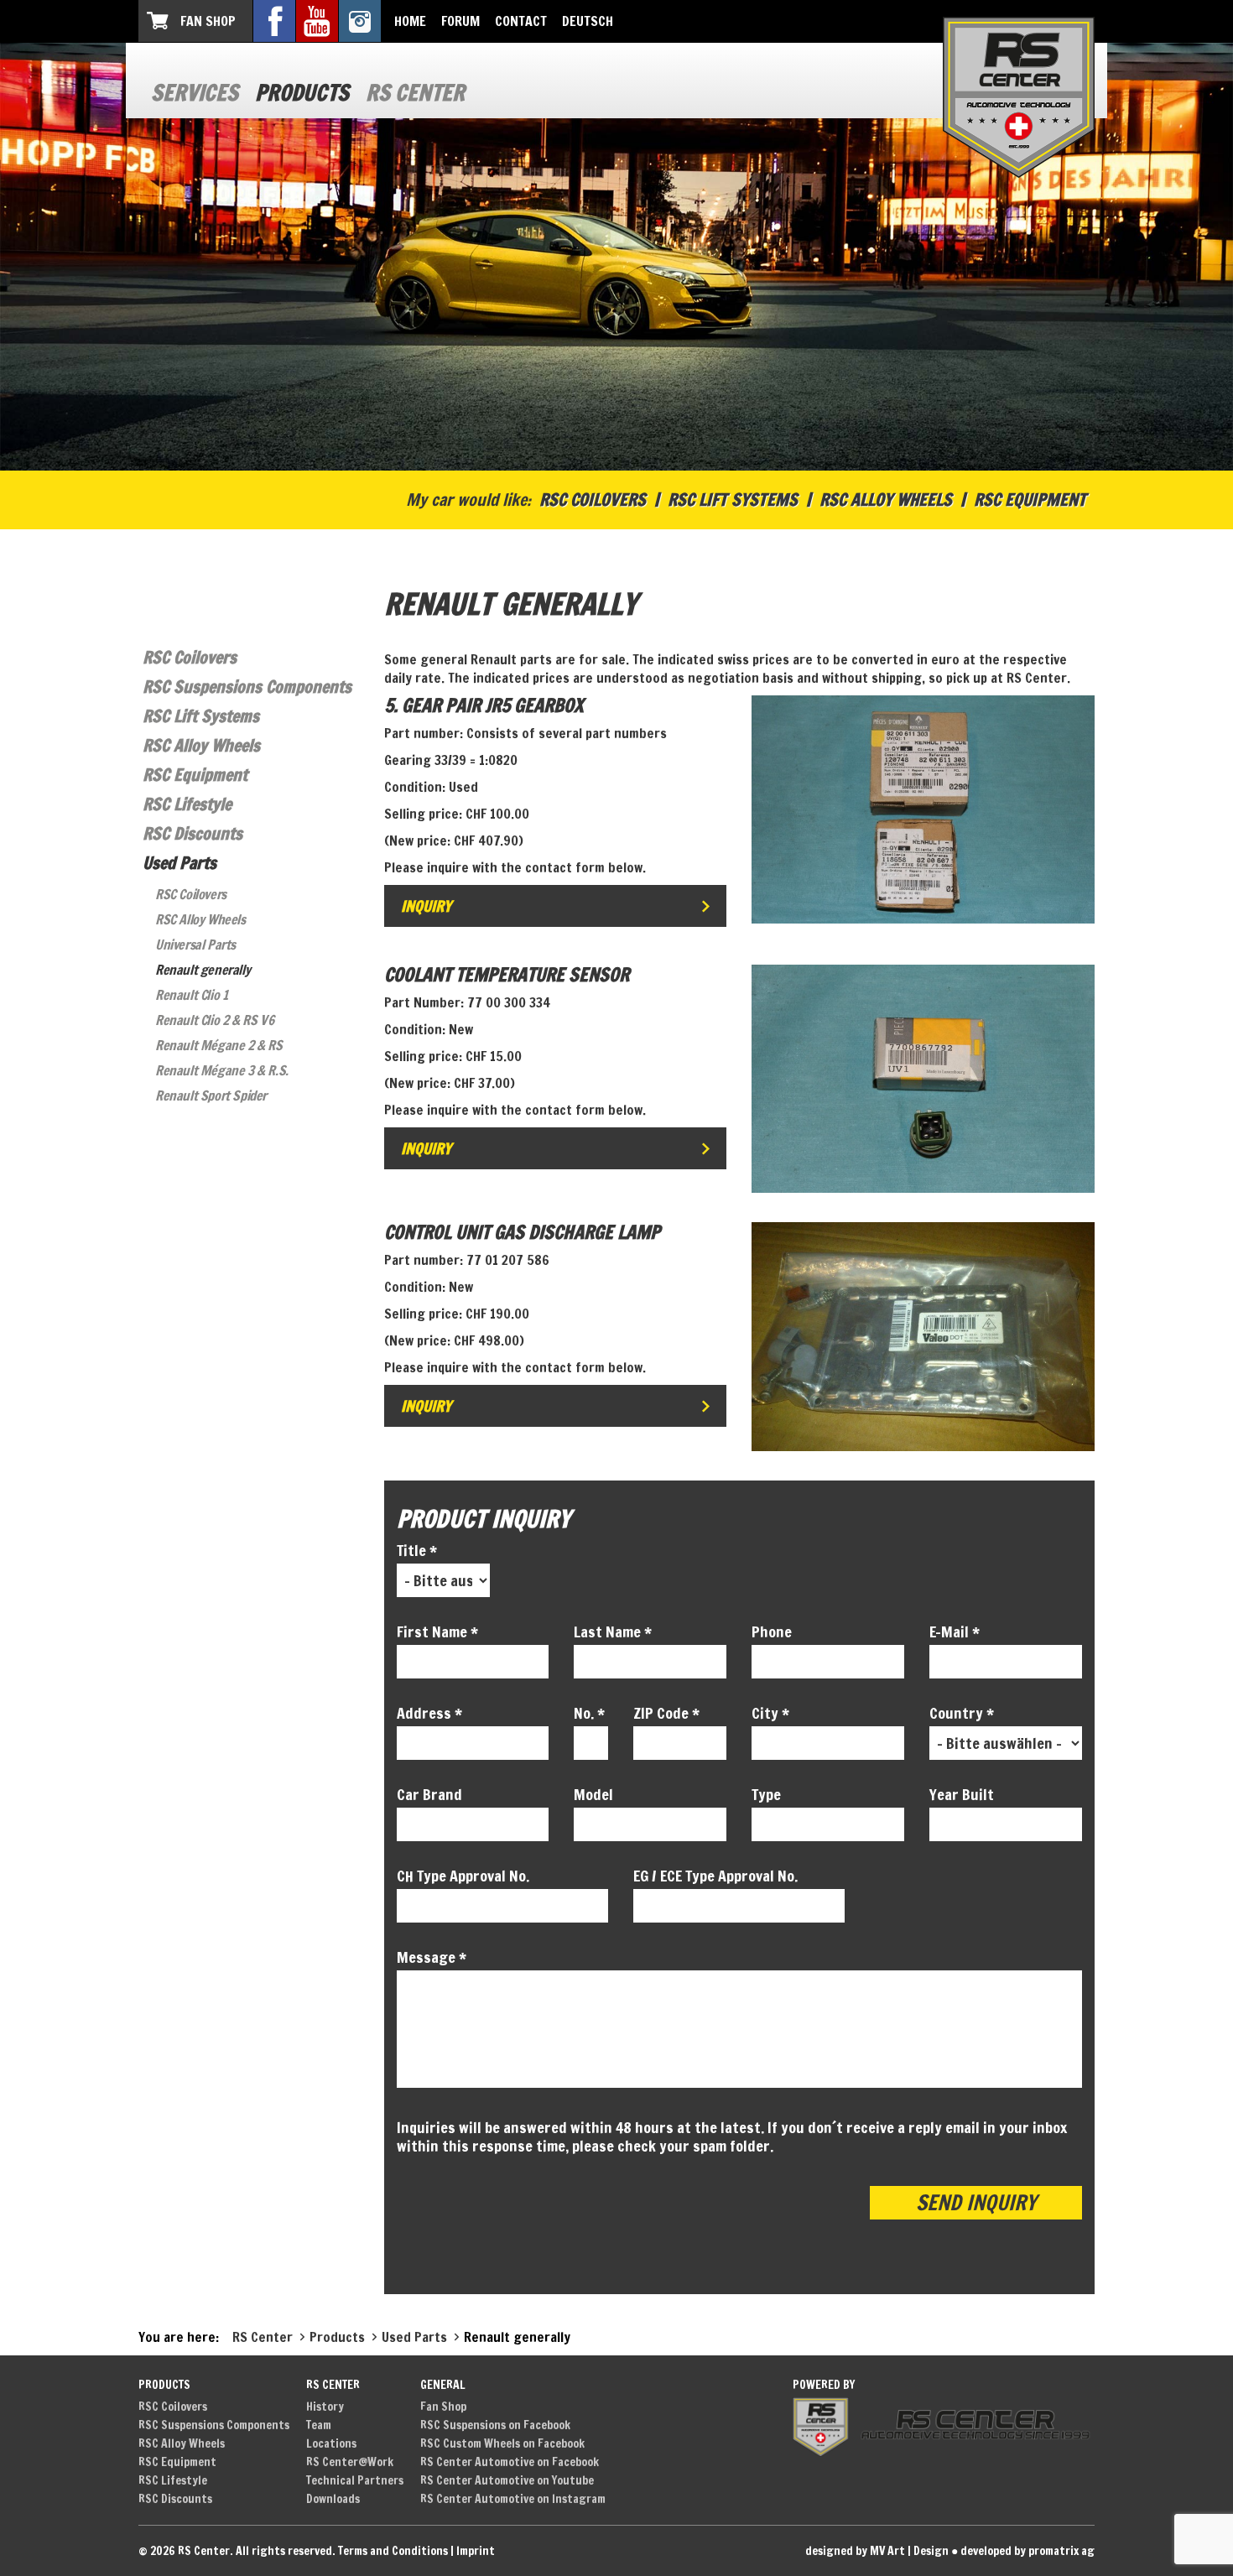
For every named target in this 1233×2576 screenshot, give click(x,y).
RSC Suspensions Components (247, 687)
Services (195, 93)
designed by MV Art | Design (877, 2551)
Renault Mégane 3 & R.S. (222, 1070)
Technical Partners (355, 2480)
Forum (460, 21)
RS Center (415, 93)
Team (319, 2425)
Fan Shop (208, 21)
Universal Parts (195, 945)
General (443, 2385)
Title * (417, 1550)
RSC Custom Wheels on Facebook (502, 2443)
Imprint (476, 2551)
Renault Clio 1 (191, 995)
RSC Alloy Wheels (886, 500)
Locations (331, 2443)
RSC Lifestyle (187, 804)
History (325, 2407)
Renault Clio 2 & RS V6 (214, 1020)
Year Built (962, 1794)
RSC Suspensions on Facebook (495, 2425)
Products (302, 93)
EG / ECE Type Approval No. (715, 1876)
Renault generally (203, 970)
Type (766, 1794)
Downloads (333, 2499)
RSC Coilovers (593, 500)
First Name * (437, 1631)
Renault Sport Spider (211, 1095)
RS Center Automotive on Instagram (513, 2499)
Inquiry (426, 906)
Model (593, 1794)
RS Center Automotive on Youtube (507, 2480)
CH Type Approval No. (463, 1876)
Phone (772, 1631)
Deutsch (588, 21)
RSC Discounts (192, 833)
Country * (962, 1713)
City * (770, 1713)
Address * (429, 1713)
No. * (589, 1713)
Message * (432, 1957)
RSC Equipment (1030, 500)
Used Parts (179, 863)
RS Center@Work (350, 2462)
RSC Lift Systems (733, 500)
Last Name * (613, 1631)
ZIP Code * (666, 1713)
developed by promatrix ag (1027, 2551)
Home (410, 21)
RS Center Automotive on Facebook (510, 2462)
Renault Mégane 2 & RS (219, 1045)
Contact (521, 21)
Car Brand (429, 1794)
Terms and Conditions (393, 2551)
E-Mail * (955, 1631)
